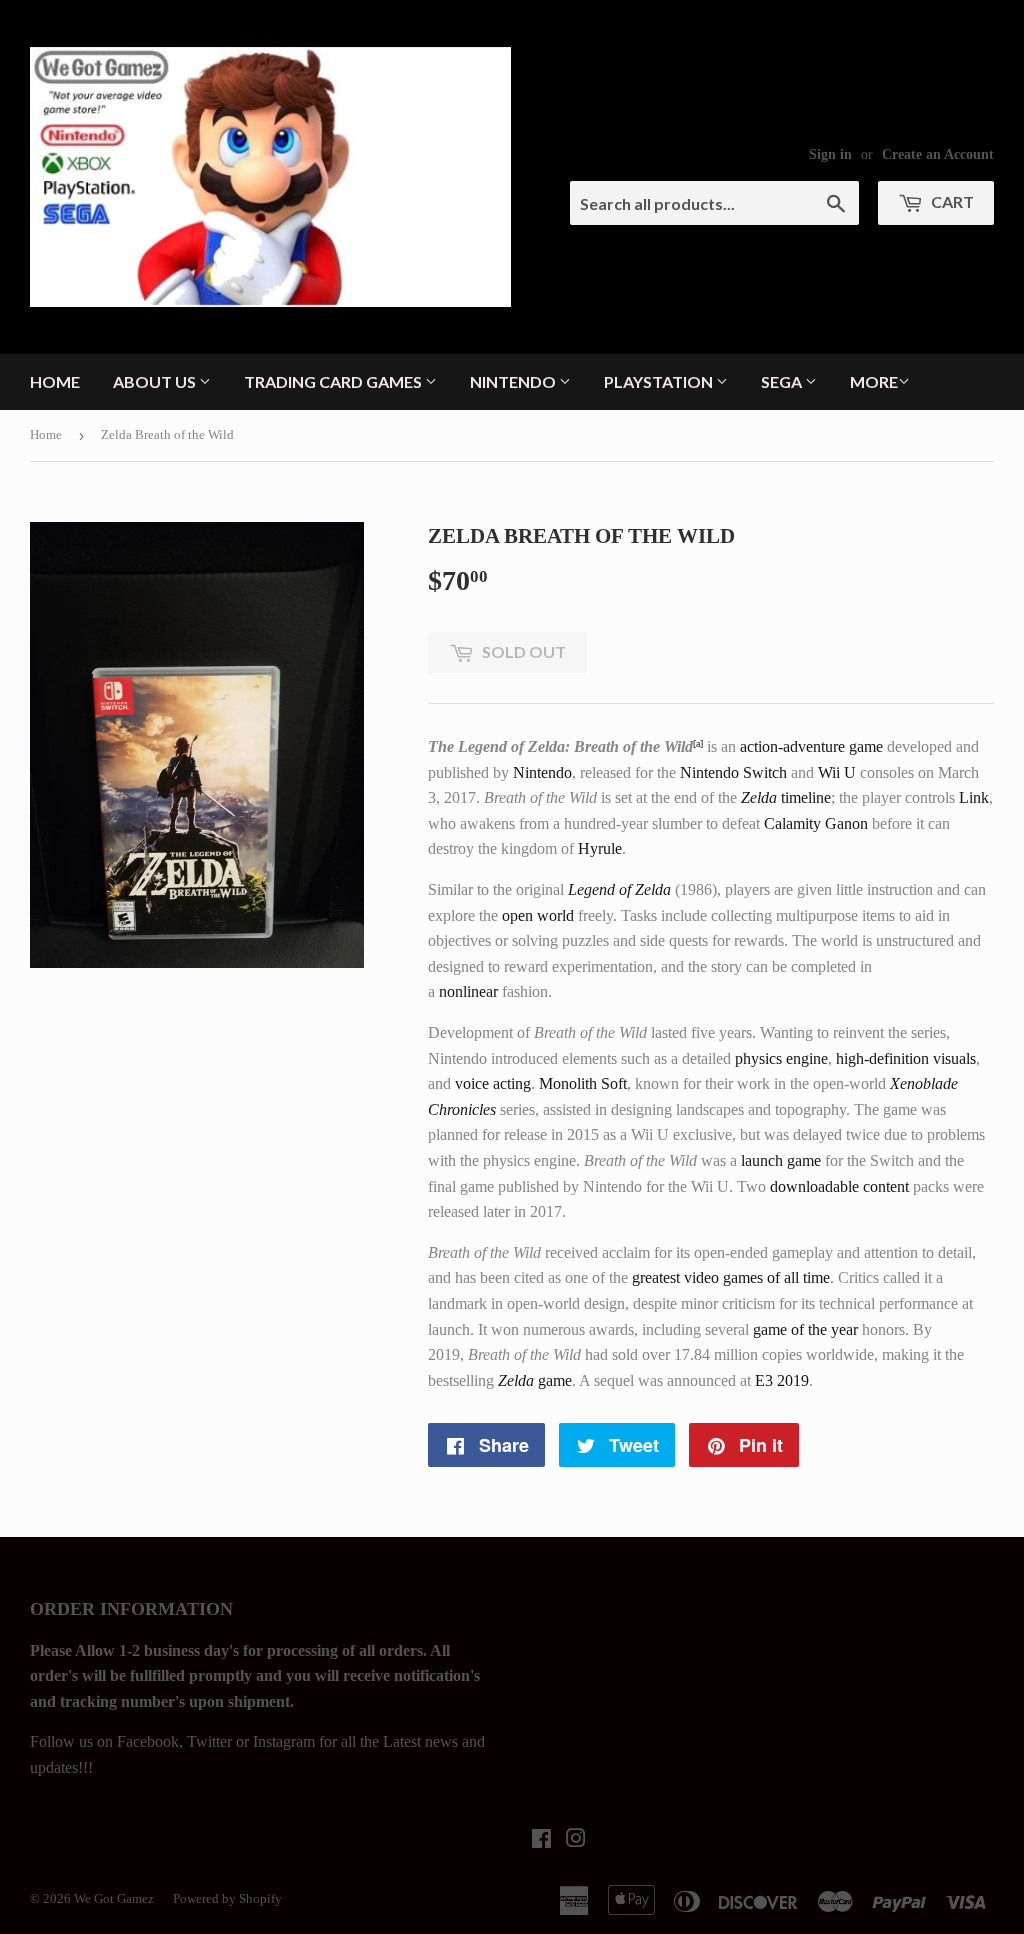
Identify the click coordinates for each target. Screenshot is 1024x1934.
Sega (783, 381)
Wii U (837, 772)
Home (55, 381)
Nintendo (514, 381)
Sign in (830, 154)
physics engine (781, 1058)
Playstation (660, 381)
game (535, 1380)
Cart (951, 201)
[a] (698, 743)
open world (538, 915)
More (874, 381)
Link (974, 797)
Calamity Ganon (816, 823)
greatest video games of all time (731, 1277)
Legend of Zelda (619, 889)
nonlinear (468, 991)
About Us (156, 381)
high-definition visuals (906, 1058)
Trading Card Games (334, 381)
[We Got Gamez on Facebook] (541, 1840)
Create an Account (938, 154)
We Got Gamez (114, 1898)
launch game (781, 1160)
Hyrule (600, 848)
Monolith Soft (583, 1083)
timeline (786, 797)
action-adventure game (811, 746)
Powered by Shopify (227, 1898)
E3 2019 (782, 1380)
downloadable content (839, 1186)
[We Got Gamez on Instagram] (576, 1840)
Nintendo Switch (733, 772)
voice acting (493, 1083)
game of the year (805, 1329)
